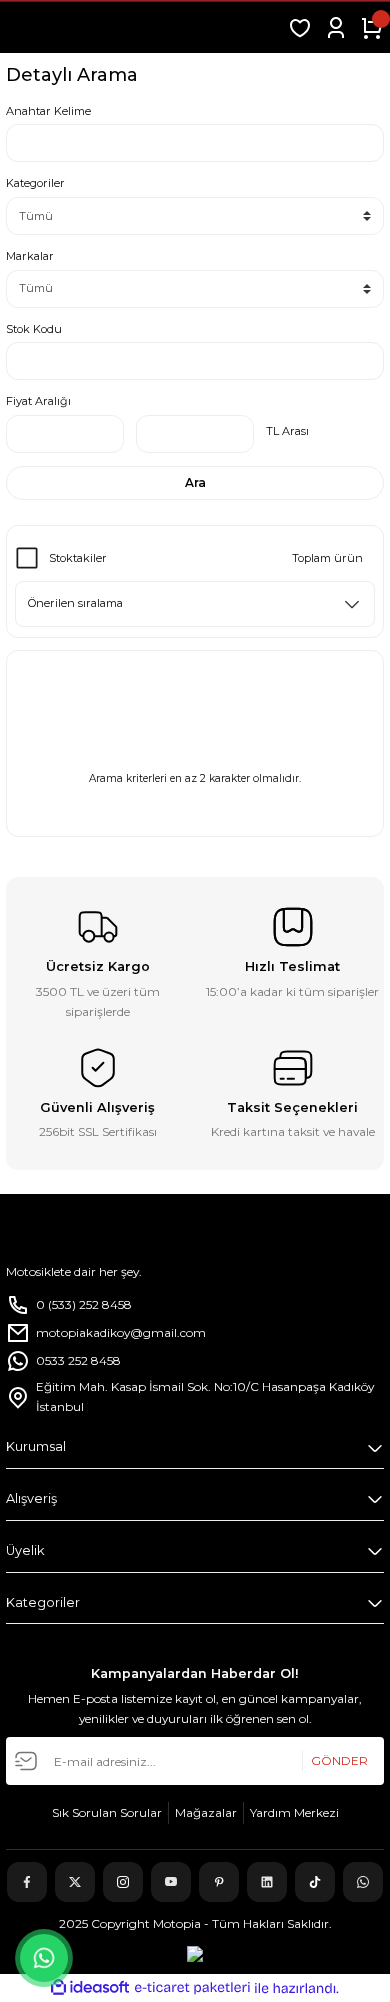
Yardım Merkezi (294, 1812)
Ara (195, 482)
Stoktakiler (78, 558)
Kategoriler (35, 183)
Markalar (30, 256)
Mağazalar (206, 1812)
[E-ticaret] (192, 1988)
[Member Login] (336, 28)
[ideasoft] (90, 1988)
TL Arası (287, 431)
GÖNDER (339, 1760)
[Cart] (372, 28)
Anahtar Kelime (48, 111)
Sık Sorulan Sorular (107, 1812)
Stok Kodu (34, 329)
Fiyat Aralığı (38, 401)
